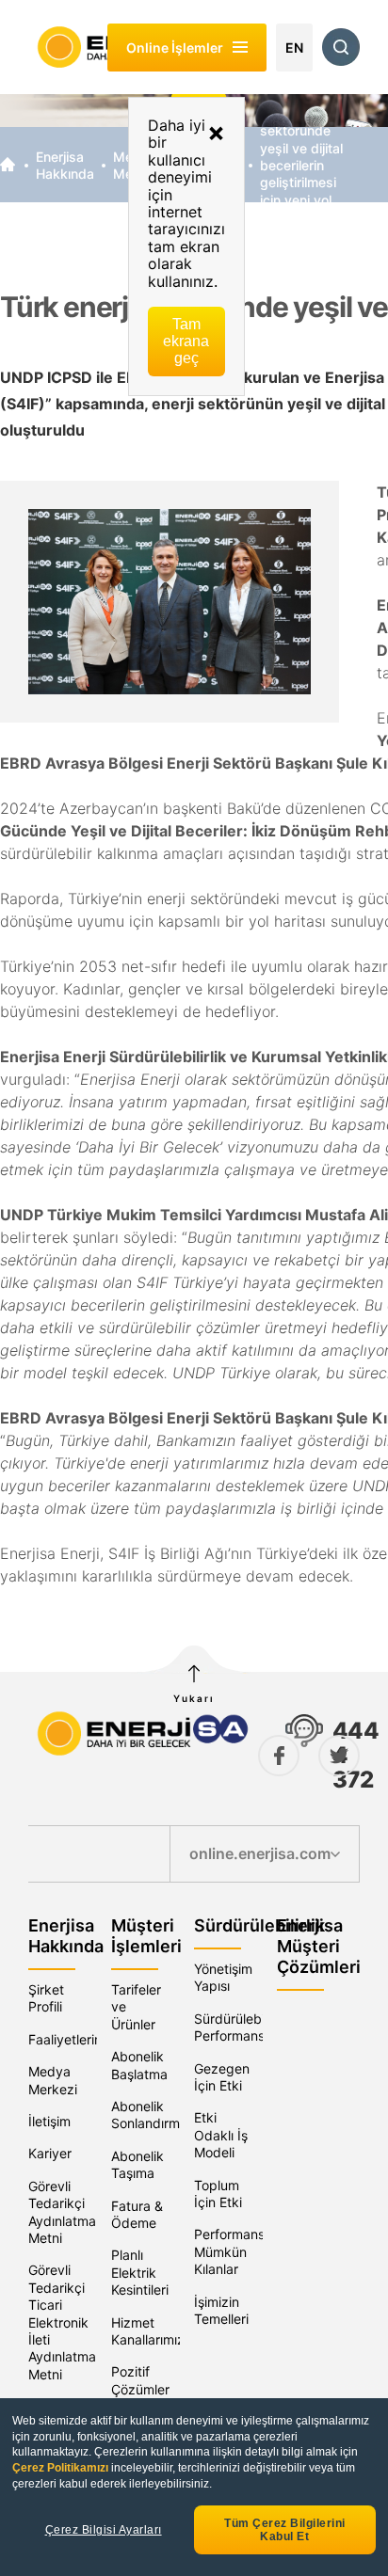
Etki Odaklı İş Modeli (221, 2135)
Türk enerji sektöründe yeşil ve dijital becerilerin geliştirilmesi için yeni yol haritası (301, 165)
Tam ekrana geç (186, 341)
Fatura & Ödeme (137, 2214)
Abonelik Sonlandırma (149, 2115)
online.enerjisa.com (260, 1853)
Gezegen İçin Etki (222, 2077)
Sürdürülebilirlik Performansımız (242, 2027)
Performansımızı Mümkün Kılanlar (243, 2251)
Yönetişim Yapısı (223, 1977)
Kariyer (50, 2153)
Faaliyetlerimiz (72, 2039)
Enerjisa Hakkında (65, 165)
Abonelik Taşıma (137, 2164)
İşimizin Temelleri (221, 2310)
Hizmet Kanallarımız (148, 2331)
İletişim (49, 2121)
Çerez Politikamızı (62, 2468)
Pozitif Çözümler (140, 2380)
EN (294, 48)
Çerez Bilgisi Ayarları (104, 2530)
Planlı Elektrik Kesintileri (140, 2272)
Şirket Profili (46, 1998)
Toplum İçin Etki (218, 2194)
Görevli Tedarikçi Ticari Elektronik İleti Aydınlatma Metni (62, 2322)
